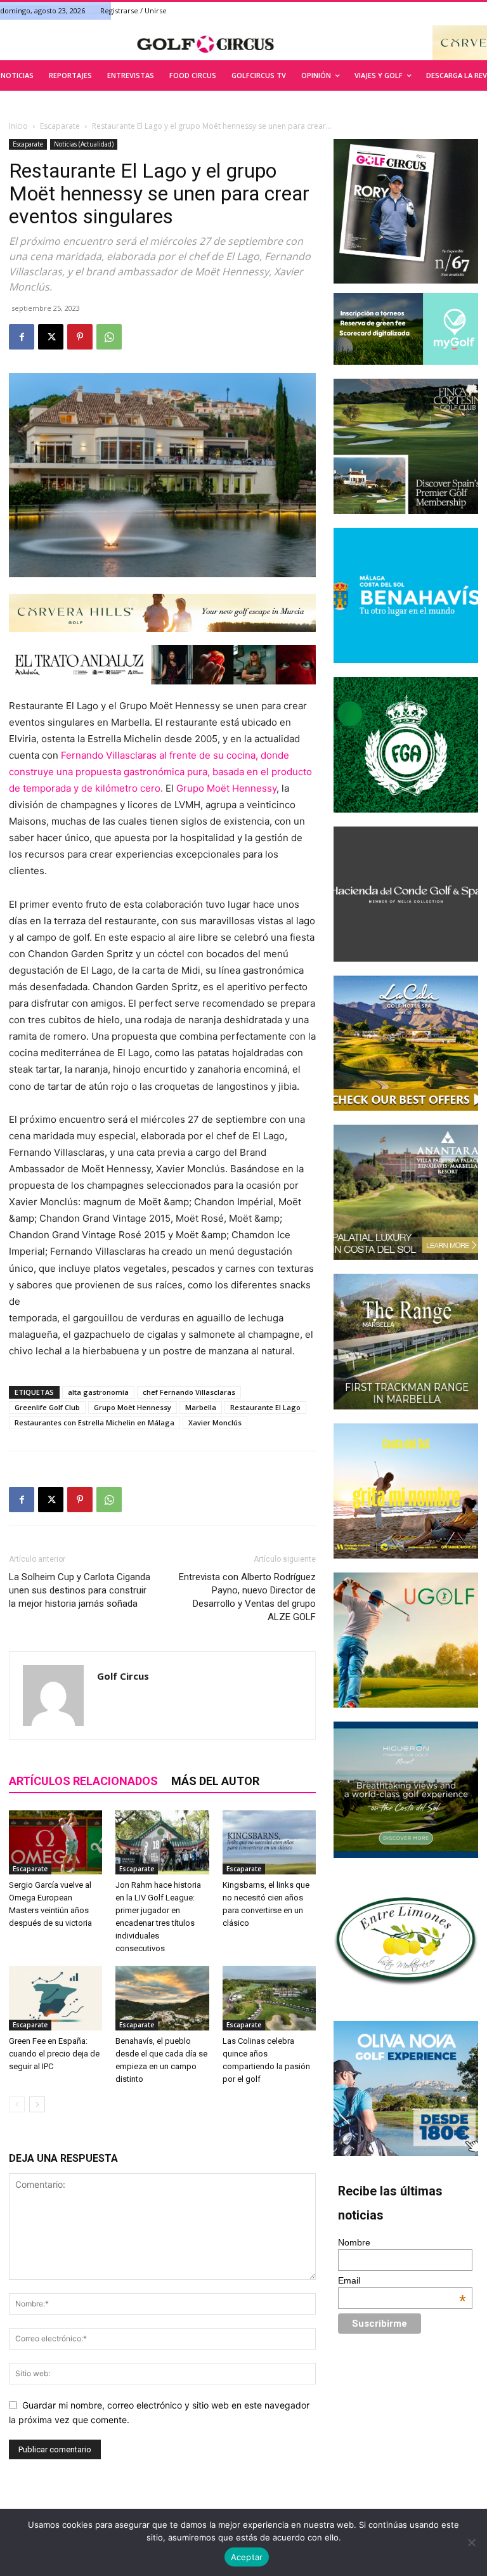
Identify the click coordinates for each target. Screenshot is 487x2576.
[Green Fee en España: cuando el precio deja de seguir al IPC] (55, 1998)
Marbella (201, 1407)
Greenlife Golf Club (47, 1407)
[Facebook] (22, 337)
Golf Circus (123, 1676)
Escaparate (60, 126)
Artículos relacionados (83, 1781)
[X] (51, 337)
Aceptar (247, 2557)
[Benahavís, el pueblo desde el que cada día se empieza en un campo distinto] (162, 1998)
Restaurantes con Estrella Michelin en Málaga (94, 1422)
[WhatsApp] (109, 337)
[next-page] (37, 2104)
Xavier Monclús (215, 1422)
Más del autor (215, 1781)
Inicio (18, 126)
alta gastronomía (98, 1392)
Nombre (354, 2242)
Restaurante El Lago (265, 1407)
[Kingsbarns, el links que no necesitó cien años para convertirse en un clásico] (269, 1842)
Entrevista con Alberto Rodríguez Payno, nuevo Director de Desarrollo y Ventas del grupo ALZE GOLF (247, 1597)
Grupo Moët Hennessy (226, 788)
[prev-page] (17, 2104)
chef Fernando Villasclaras (189, 1392)
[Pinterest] (80, 337)
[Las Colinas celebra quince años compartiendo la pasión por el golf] (269, 1998)
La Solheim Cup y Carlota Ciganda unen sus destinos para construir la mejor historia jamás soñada (80, 1590)
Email (402, 2280)
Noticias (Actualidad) (84, 144)
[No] (471, 2542)
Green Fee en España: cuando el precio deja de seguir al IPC (54, 2054)
